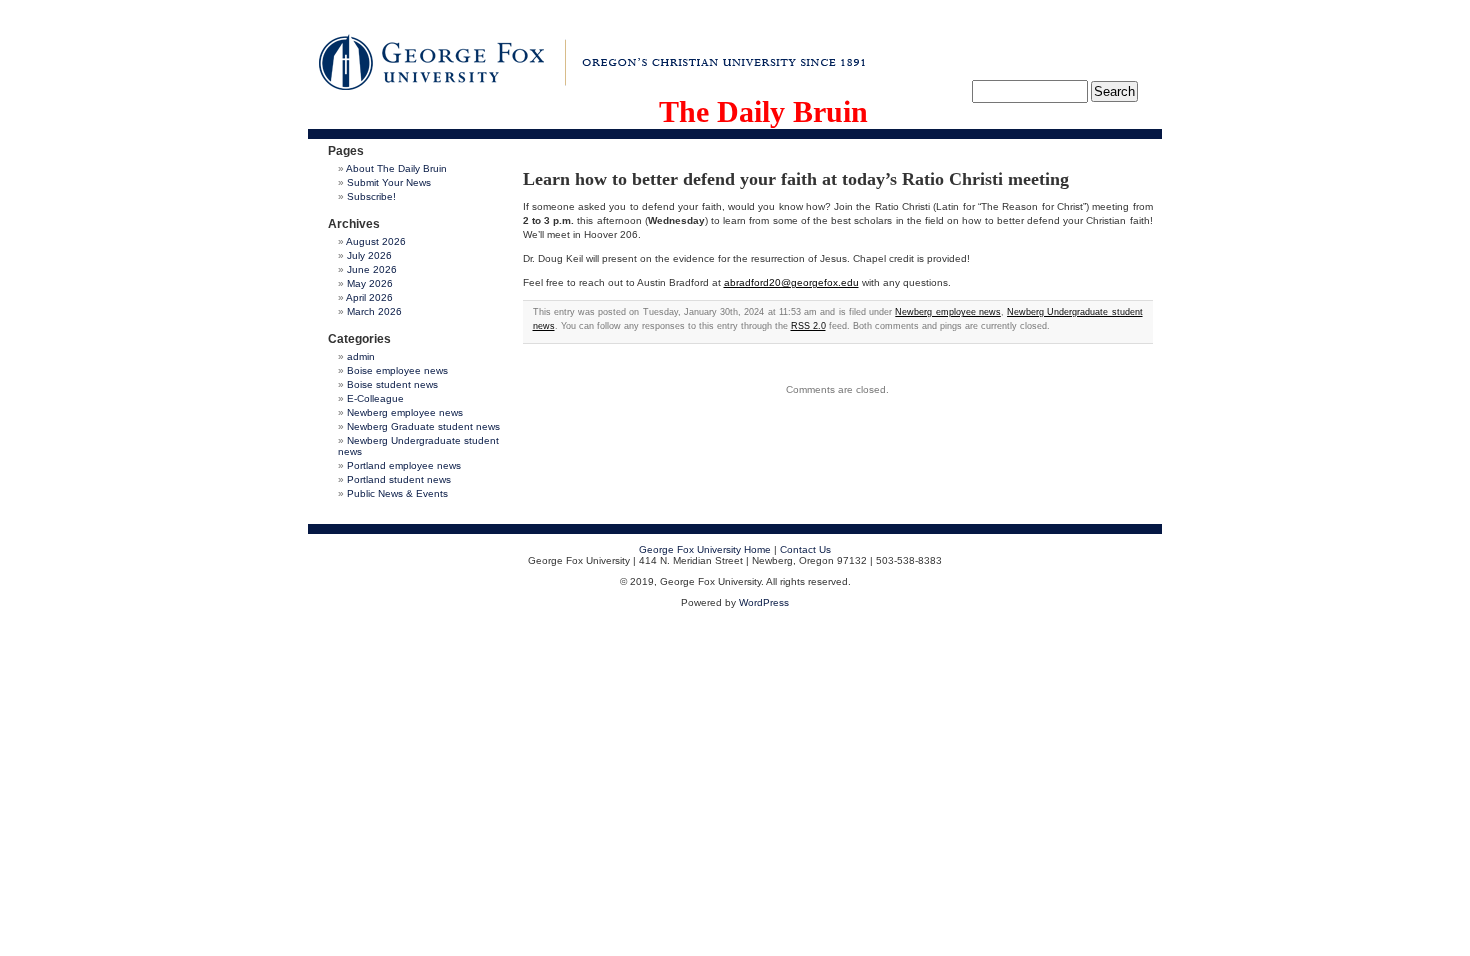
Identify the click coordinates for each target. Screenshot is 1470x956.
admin (361, 356)
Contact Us (805, 549)
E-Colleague (375, 398)
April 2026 (369, 297)
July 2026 (369, 255)
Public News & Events (397, 493)
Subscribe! (371, 196)
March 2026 (374, 311)
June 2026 (372, 269)
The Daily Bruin (763, 111)
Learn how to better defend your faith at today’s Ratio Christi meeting (796, 179)
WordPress (764, 602)
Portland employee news (404, 465)
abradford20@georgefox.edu (791, 282)
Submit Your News (389, 182)
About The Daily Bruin (396, 168)
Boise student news (392, 384)
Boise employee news (397, 370)
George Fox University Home (705, 549)
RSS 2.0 (808, 326)
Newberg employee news (405, 412)
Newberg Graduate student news (423, 426)
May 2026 (370, 283)
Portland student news (399, 479)
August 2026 (376, 241)
